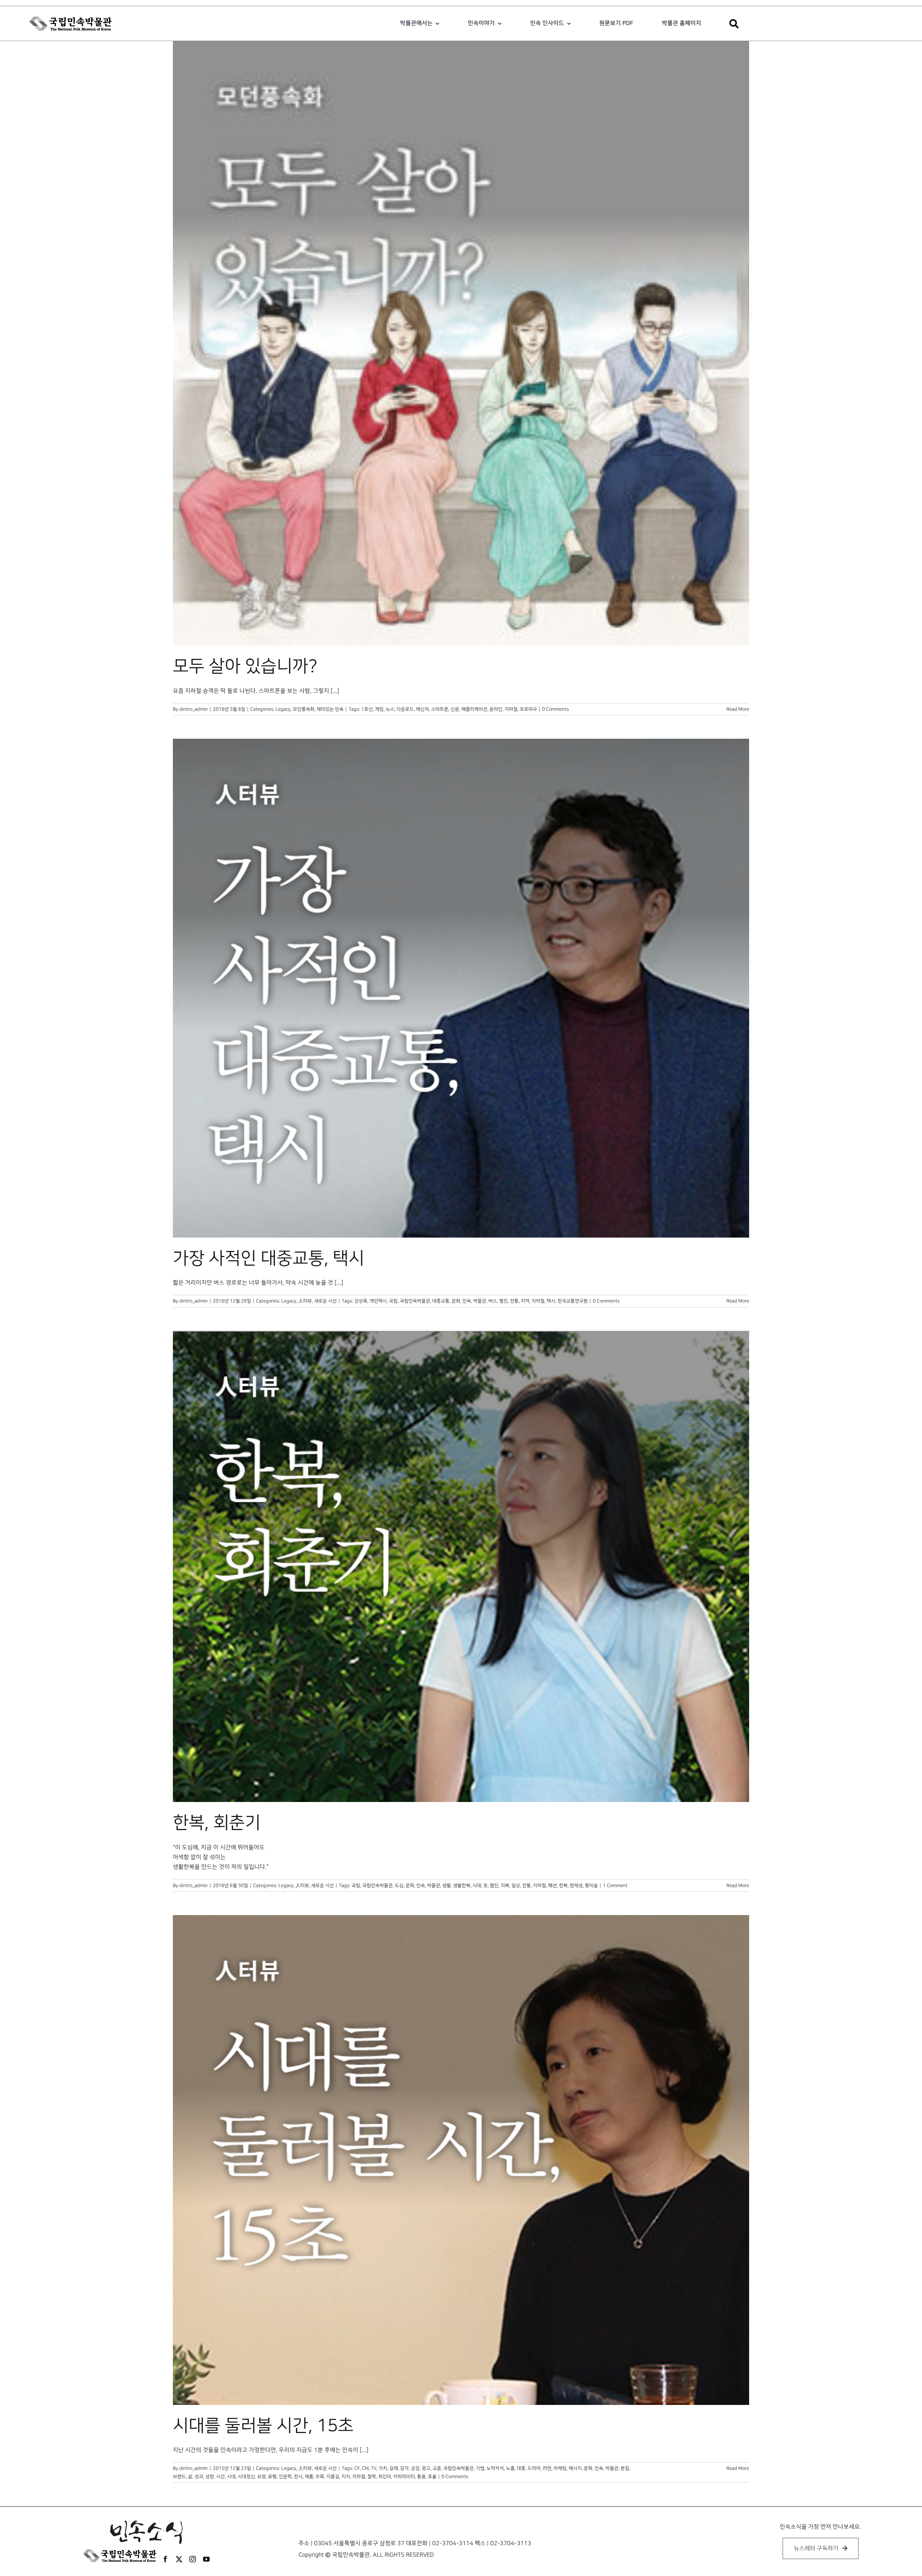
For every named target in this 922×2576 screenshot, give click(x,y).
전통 (514, 1301)
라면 (547, 2468)
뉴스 (390, 709)
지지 (346, 2477)
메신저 (422, 709)
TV (374, 2468)
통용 (421, 2477)
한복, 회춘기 (217, 1823)
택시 (551, 1301)
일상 (516, 1886)
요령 (261, 2477)
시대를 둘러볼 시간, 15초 (263, 2426)
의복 (505, 1886)
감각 (404, 2468)
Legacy (283, 709)
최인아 (385, 2477)
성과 (199, 2477)
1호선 (367, 709)
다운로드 (405, 709)
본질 (625, 2468)
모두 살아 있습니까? (245, 666)
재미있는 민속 (330, 709)
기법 (480, 2468)
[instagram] (193, 2559)
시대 (477, 1886)
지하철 (511, 709)
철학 (372, 2477)
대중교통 (441, 1301)
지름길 (333, 2477)
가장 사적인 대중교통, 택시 (269, 1258)
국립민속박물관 (415, 1301)
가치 (383, 2468)
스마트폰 (440, 709)
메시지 (575, 2468)
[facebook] (165, 2559)
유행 (272, 2477)
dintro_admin (194, 709)
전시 (298, 2477)
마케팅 (560, 2468)
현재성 (576, 1886)
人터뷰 (305, 1301)
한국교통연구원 (573, 1301)
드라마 (534, 2468)
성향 (210, 2477)
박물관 (480, 1301)
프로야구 (528, 709)
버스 (493, 1301)
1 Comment (615, 1886)
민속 (467, 1301)
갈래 (394, 2468)
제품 (309, 2477)
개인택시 (378, 1301)
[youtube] (206, 2559)
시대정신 (246, 2477)
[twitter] (179, 2559)
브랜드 (179, 2477)
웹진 (503, 1301)
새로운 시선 (325, 1301)
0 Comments (555, 709)
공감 (415, 2468)
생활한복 (462, 1886)
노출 (510, 2468)
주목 (320, 2477)
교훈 (437, 2468)
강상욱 (361, 1301)
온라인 (496, 709)
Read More (738, 709)
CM (365, 2468)
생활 (447, 1886)
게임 (379, 709)
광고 (426, 2468)
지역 (525, 1301)
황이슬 (591, 1886)
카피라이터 (404, 2477)
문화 (456, 1301)
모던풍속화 (304, 709)
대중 (521, 2468)
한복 (563, 1886)
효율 (432, 2477)
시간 (220, 2477)
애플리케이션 (474, 709)
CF (357, 2468)
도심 (399, 1886)
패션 (552, 1886)
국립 (393, 1301)
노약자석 (495, 2468)
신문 (455, 709)
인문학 (285, 2477)
